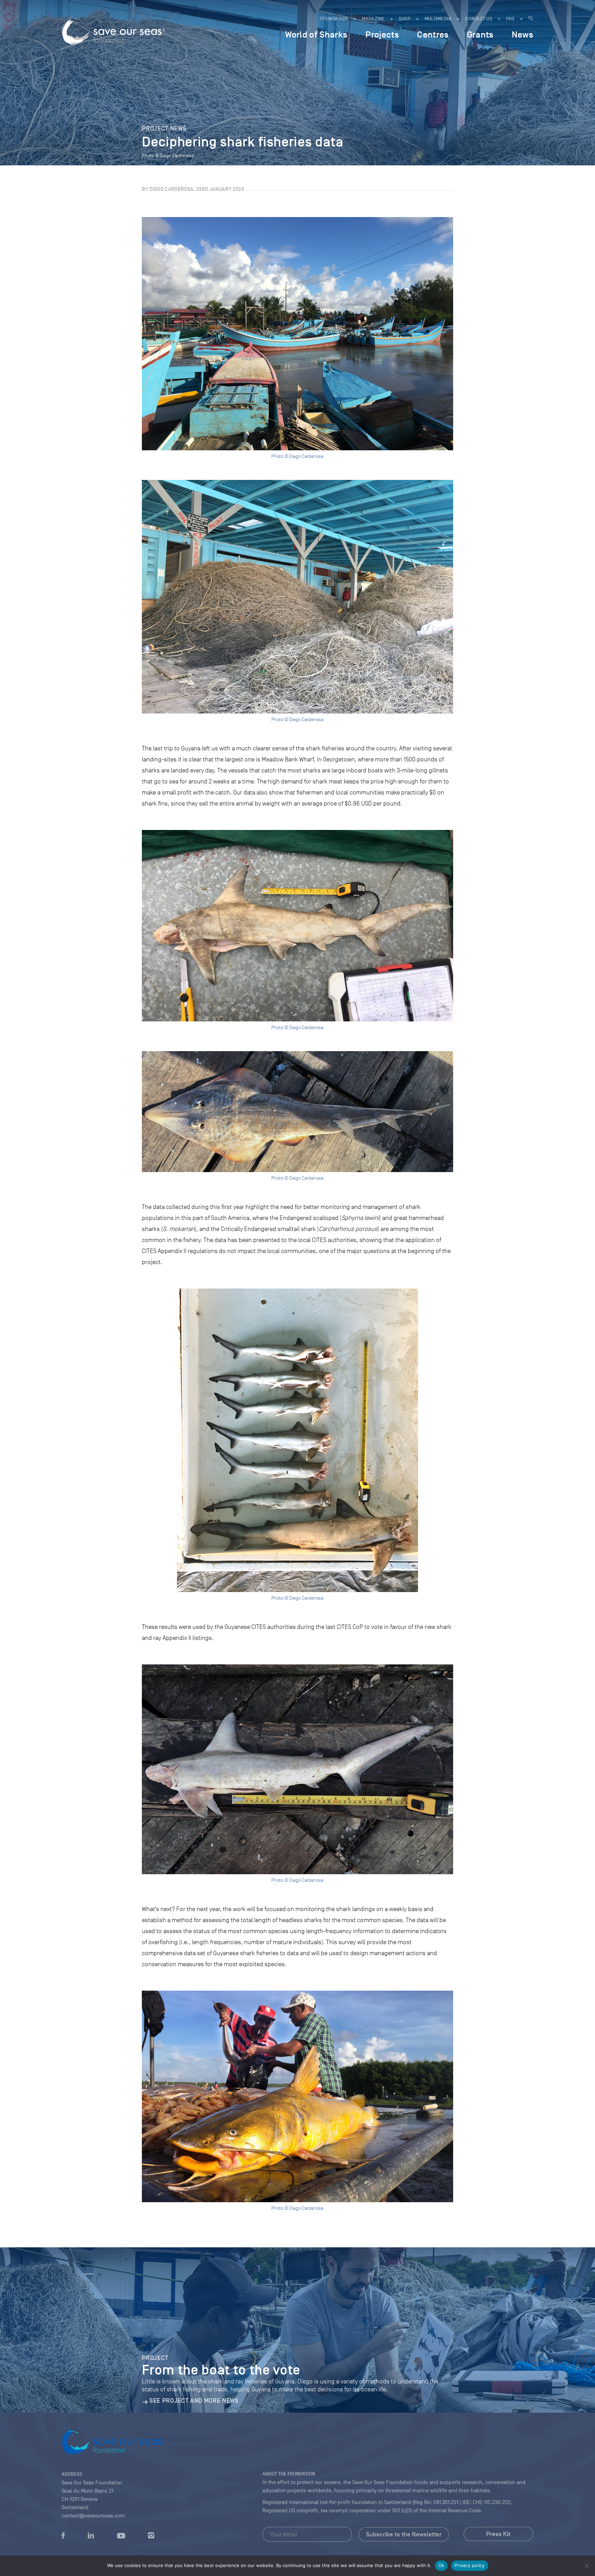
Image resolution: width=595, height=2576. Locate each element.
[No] (586, 2566)
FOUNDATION (334, 19)
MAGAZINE (373, 19)
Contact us (479, 19)
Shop (405, 19)
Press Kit (498, 2534)
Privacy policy (470, 2565)
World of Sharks (316, 34)
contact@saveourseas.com (93, 2516)
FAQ (510, 19)
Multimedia (438, 19)
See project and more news (194, 2401)
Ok (441, 2565)
